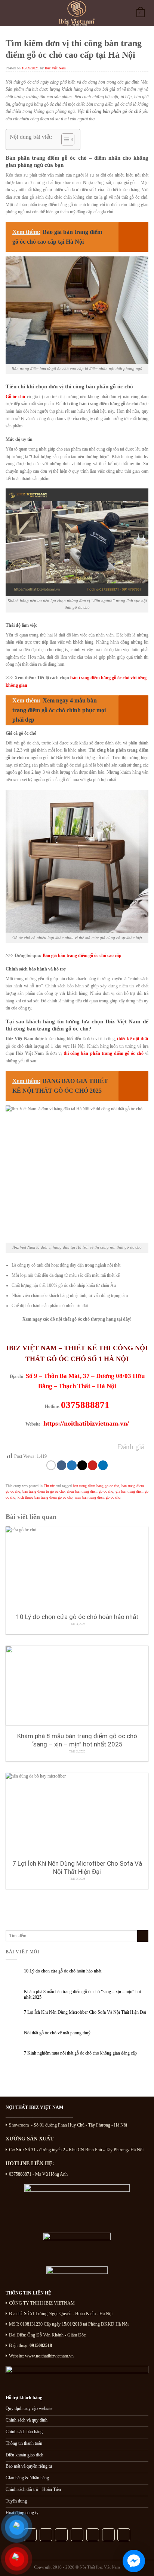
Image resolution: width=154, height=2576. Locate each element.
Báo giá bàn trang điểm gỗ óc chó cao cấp (82, 956)
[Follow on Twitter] (46, 2535)
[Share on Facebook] (61, 1465)
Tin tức (49, 1486)
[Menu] (13, 13)
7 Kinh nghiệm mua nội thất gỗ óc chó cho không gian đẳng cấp (80, 2053)
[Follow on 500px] (108, 2535)
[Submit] (143, 1936)
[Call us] (61, 2535)
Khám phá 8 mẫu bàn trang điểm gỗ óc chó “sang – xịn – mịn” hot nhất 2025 (82, 1994)
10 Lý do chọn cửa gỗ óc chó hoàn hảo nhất (63, 1971)
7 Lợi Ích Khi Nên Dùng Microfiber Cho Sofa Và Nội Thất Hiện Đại (85, 2012)
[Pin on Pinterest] (93, 1465)
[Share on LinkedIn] (103, 1465)
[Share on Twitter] (72, 1465)
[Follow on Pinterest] (77, 2535)
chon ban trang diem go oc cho (90, 1491)
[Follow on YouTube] (93, 2535)
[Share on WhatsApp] (51, 1465)
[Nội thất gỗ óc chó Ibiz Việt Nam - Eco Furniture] (77, 13)
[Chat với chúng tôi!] (134, 2561)
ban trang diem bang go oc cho (96, 1486)
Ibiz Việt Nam (55, 68)
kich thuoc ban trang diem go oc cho (45, 1497)
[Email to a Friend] (82, 1465)
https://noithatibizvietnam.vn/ (85, 1423)
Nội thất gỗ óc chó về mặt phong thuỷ (57, 2033)
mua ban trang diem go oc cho (98, 1497)
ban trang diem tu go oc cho (44, 1491)
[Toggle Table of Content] (64, 139)
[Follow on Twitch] (124, 2535)
